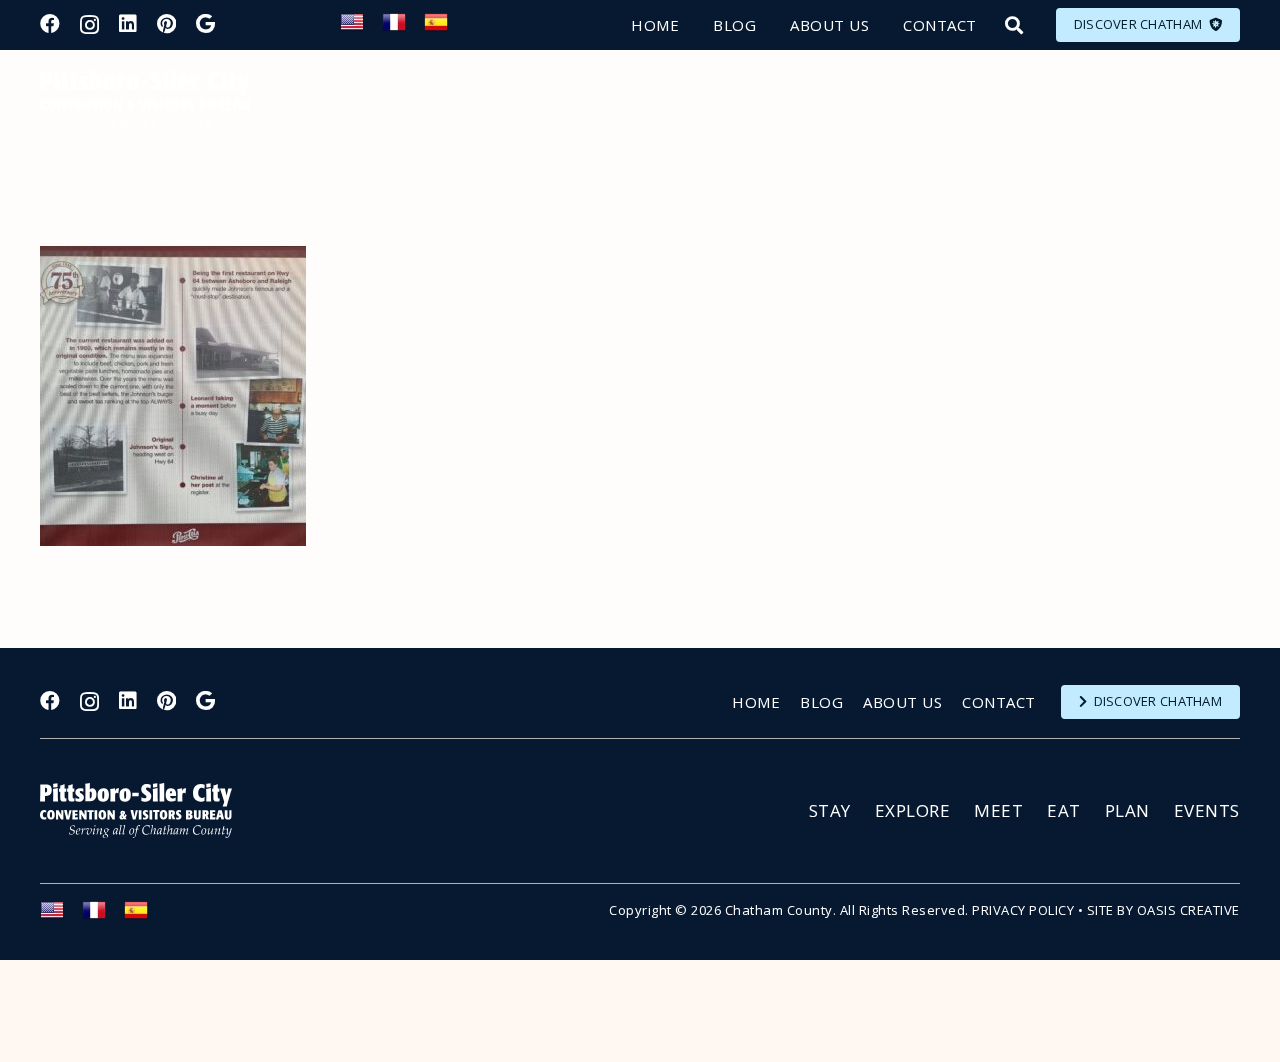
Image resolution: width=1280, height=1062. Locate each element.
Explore (913, 810)
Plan (1127, 810)
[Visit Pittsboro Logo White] (145, 810)
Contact (999, 702)
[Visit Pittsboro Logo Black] (145, 100)
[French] (403, 28)
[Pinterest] (166, 24)
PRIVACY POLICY (1023, 910)
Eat (1064, 810)
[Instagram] (89, 25)
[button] (1014, 25)
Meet (998, 810)
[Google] (205, 24)
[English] (361, 28)
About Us (902, 702)
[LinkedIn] (128, 24)
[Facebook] (50, 24)
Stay (830, 810)
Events (1207, 810)
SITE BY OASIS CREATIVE (1163, 910)
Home (756, 702)
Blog (821, 702)
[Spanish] (445, 28)
